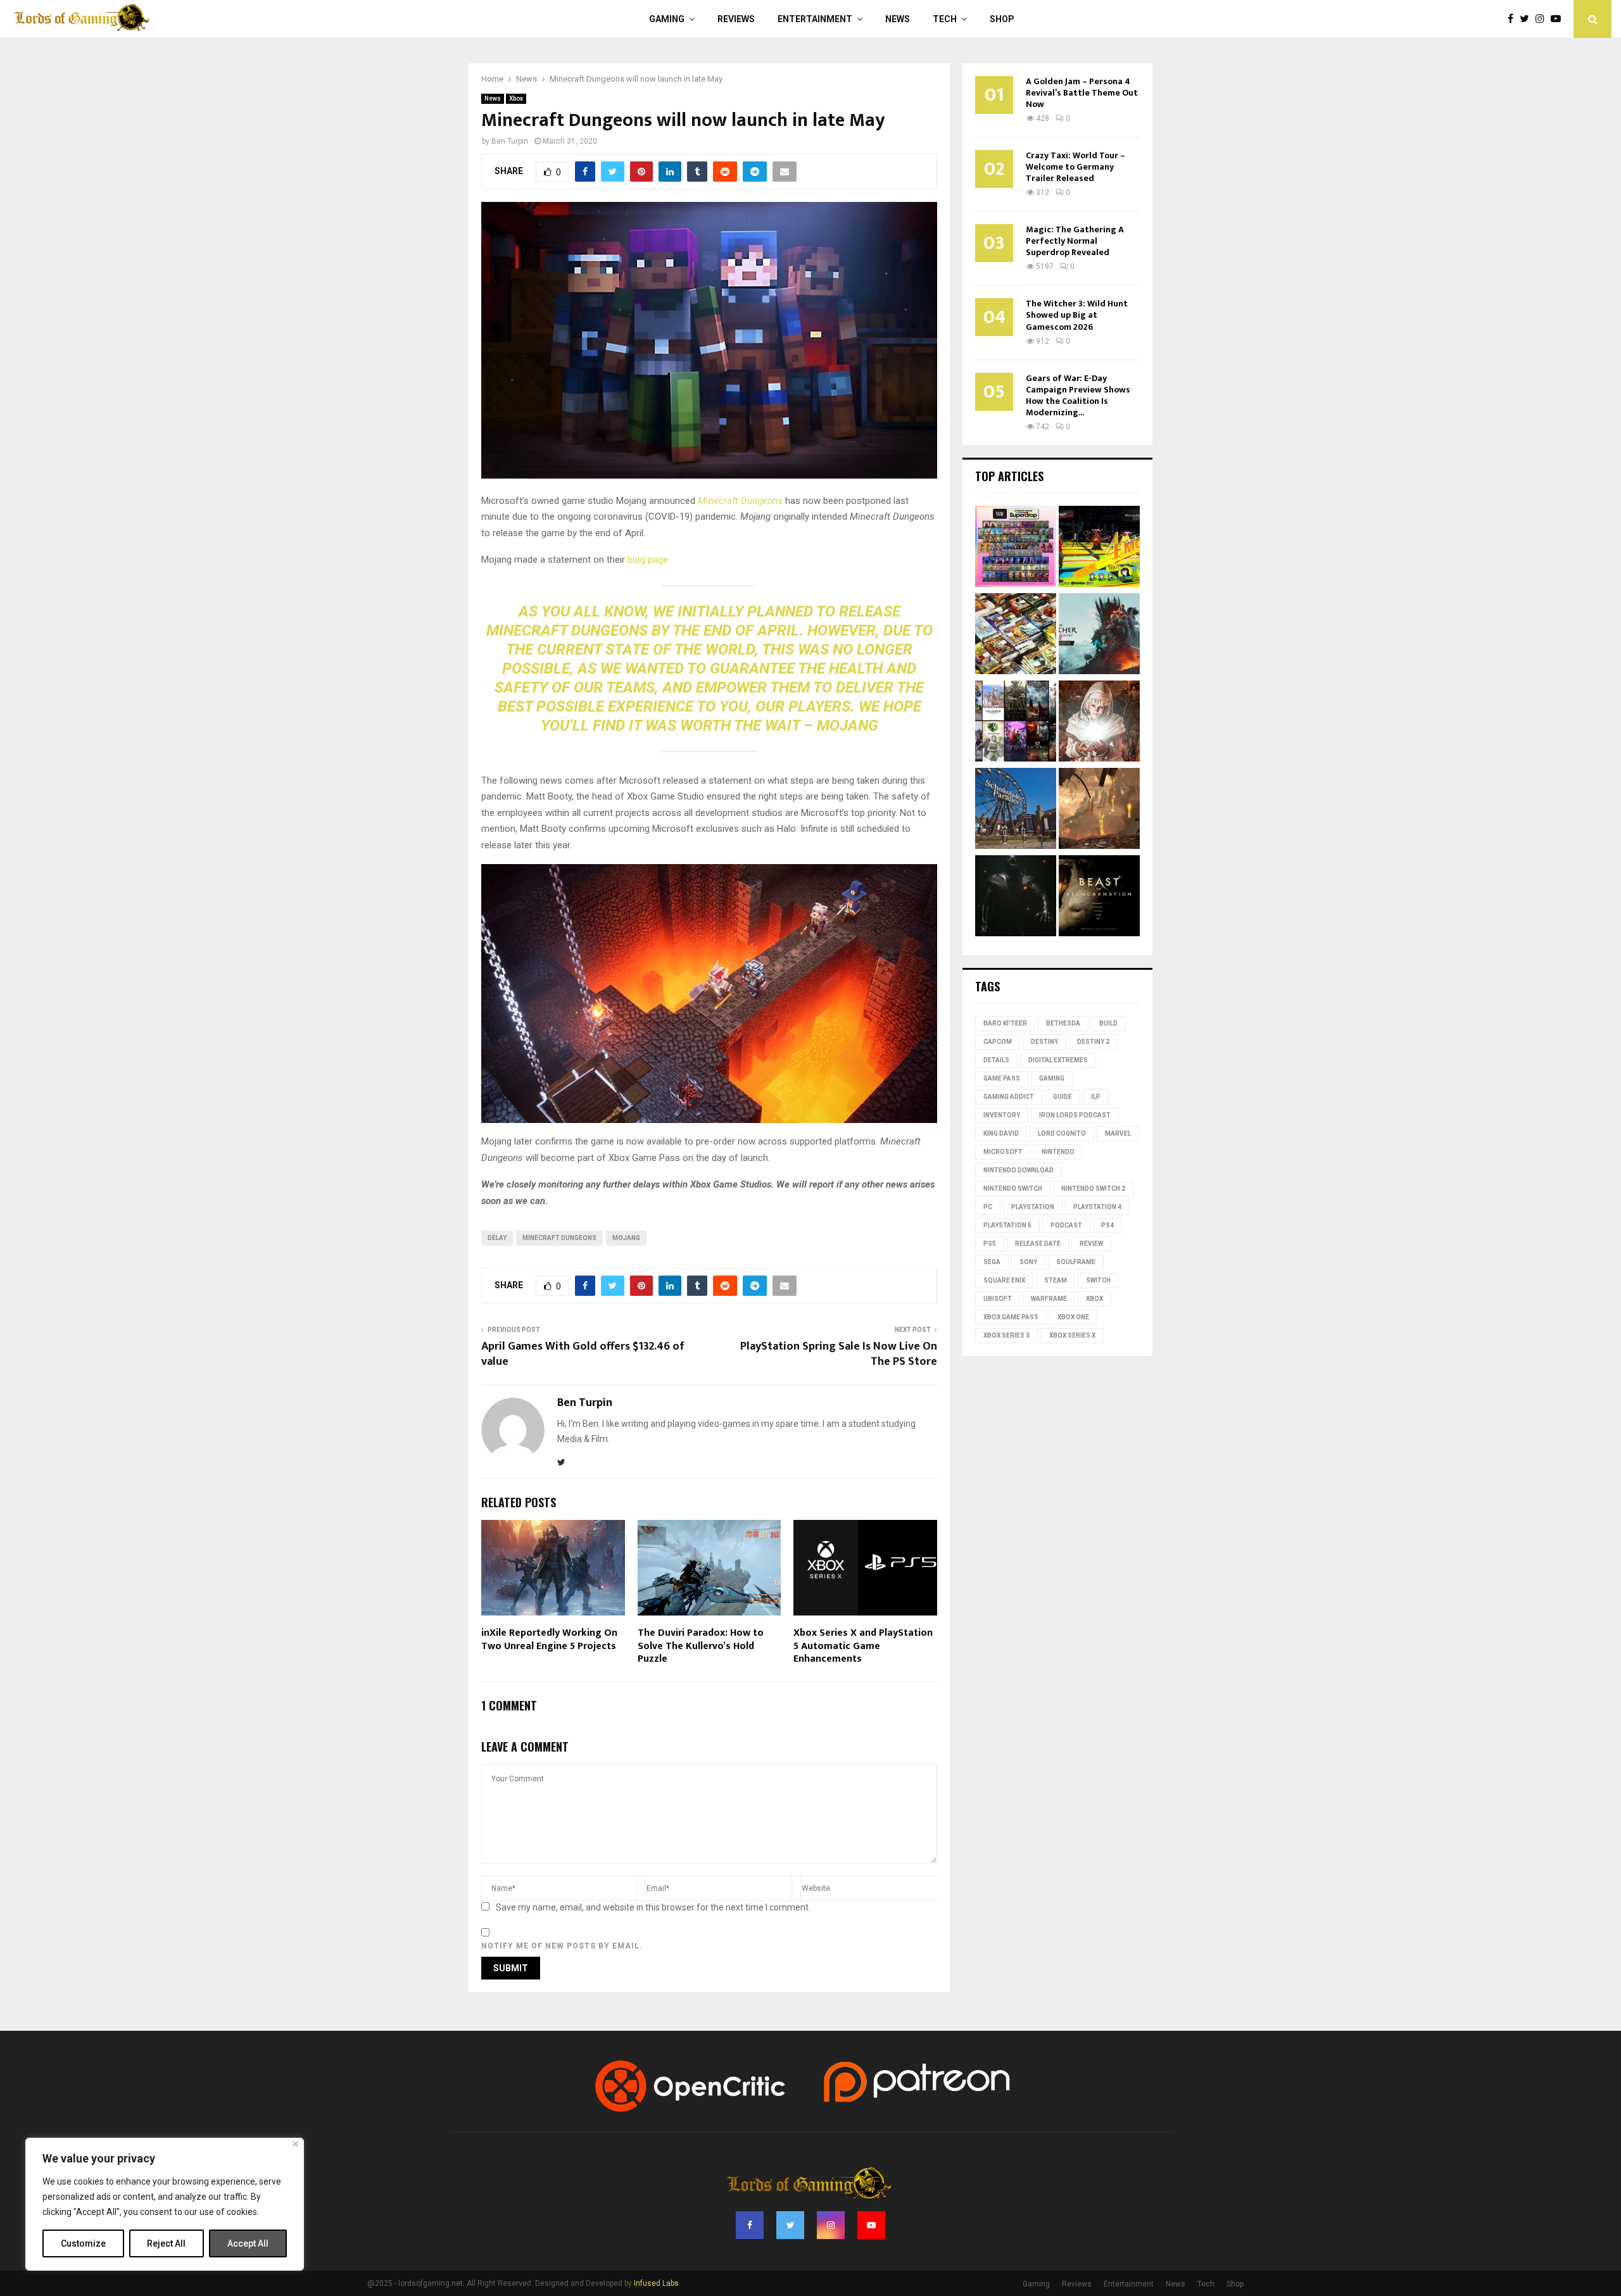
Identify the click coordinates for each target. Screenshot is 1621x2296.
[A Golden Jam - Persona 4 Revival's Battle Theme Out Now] (1099, 548)
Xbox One (1073, 1317)
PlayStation (1033, 1207)
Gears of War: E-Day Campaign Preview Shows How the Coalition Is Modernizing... (1078, 395)
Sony (1028, 1262)
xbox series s (1007, 1335)
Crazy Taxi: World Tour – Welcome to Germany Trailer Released (1075, 167)
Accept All (248, 2243)
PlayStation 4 (1097, 1207)
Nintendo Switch (1013, 1189)
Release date (1038, 1244)
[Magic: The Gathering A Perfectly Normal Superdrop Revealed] (1016, 548)
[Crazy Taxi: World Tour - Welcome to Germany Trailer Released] (1016, 810)
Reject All (166, 2243)
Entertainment (815, 19)
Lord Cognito (1062, 1133)
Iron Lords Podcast (1075, 1115)
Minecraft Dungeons (559, 1238)
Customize (83, 2243)
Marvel (1118, 1133)
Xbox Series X (1072, 1335)
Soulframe (1076, 1262)
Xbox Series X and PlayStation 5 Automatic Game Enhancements (863, 1646)
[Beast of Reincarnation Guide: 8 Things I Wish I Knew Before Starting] (1099, 898)
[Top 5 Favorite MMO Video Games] (1016, 723)
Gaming (667, 19)
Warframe (1049, 1299)
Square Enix (1004, 1280)
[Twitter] (1528, 19)
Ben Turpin (510, 141)
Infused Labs (656, 2283)
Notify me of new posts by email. (562, 1946)
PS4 (1107, 1225)
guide (1063, 1097)
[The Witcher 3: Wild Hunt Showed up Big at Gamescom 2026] (1099, 636)
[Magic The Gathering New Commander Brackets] (1016, 636)
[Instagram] (1543, 19)
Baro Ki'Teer (1005, 1023)
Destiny (1044, 1042)
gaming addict (1009, 1097)
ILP (1096, 1097)
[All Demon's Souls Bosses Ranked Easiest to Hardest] (1099, 723)
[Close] (295, 2144)
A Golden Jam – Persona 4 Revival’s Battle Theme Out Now (1082, 93)
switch (1098, 1280)
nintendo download (1019, 1170)
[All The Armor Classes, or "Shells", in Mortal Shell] (1016, 898)
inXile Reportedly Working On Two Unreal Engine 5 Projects (549, 1640)
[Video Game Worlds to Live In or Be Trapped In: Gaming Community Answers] (1099, 810)
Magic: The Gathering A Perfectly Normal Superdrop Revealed (1075, 241)
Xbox (516, 98)
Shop (1002, 19)
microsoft (1003, 1152)
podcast (1066, 1225)
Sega (992, 1262)
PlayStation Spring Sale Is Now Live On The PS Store (839, 1354)
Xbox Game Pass (1011, 1317)
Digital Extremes (1058, 1060)
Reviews (736, 19)
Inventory (1002, 1115)
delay (497, 1238)
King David (1001, 1133)
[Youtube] (1559, 19)
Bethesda (1063, 1023)
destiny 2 (1093, 1042)
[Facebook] (1514, 19)
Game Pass (1002, 1078)
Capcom (998, 1042)
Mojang (626, 1238)
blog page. (649, 560)
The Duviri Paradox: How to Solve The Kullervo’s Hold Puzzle (701, 1646)
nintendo (1058, 1152)
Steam (1056, 1280)
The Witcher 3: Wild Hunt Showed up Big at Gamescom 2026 (1077, 315)
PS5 (990, 1244)
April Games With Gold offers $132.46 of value (583, 1354)
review (1091, 1244)
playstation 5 (1007, 1225)
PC (988, 1207)
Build (1108, 1023)
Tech (945, 19)
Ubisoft (998, 1299)
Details (996, 1060)
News (898, 19)
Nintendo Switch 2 (1093, 1189)
